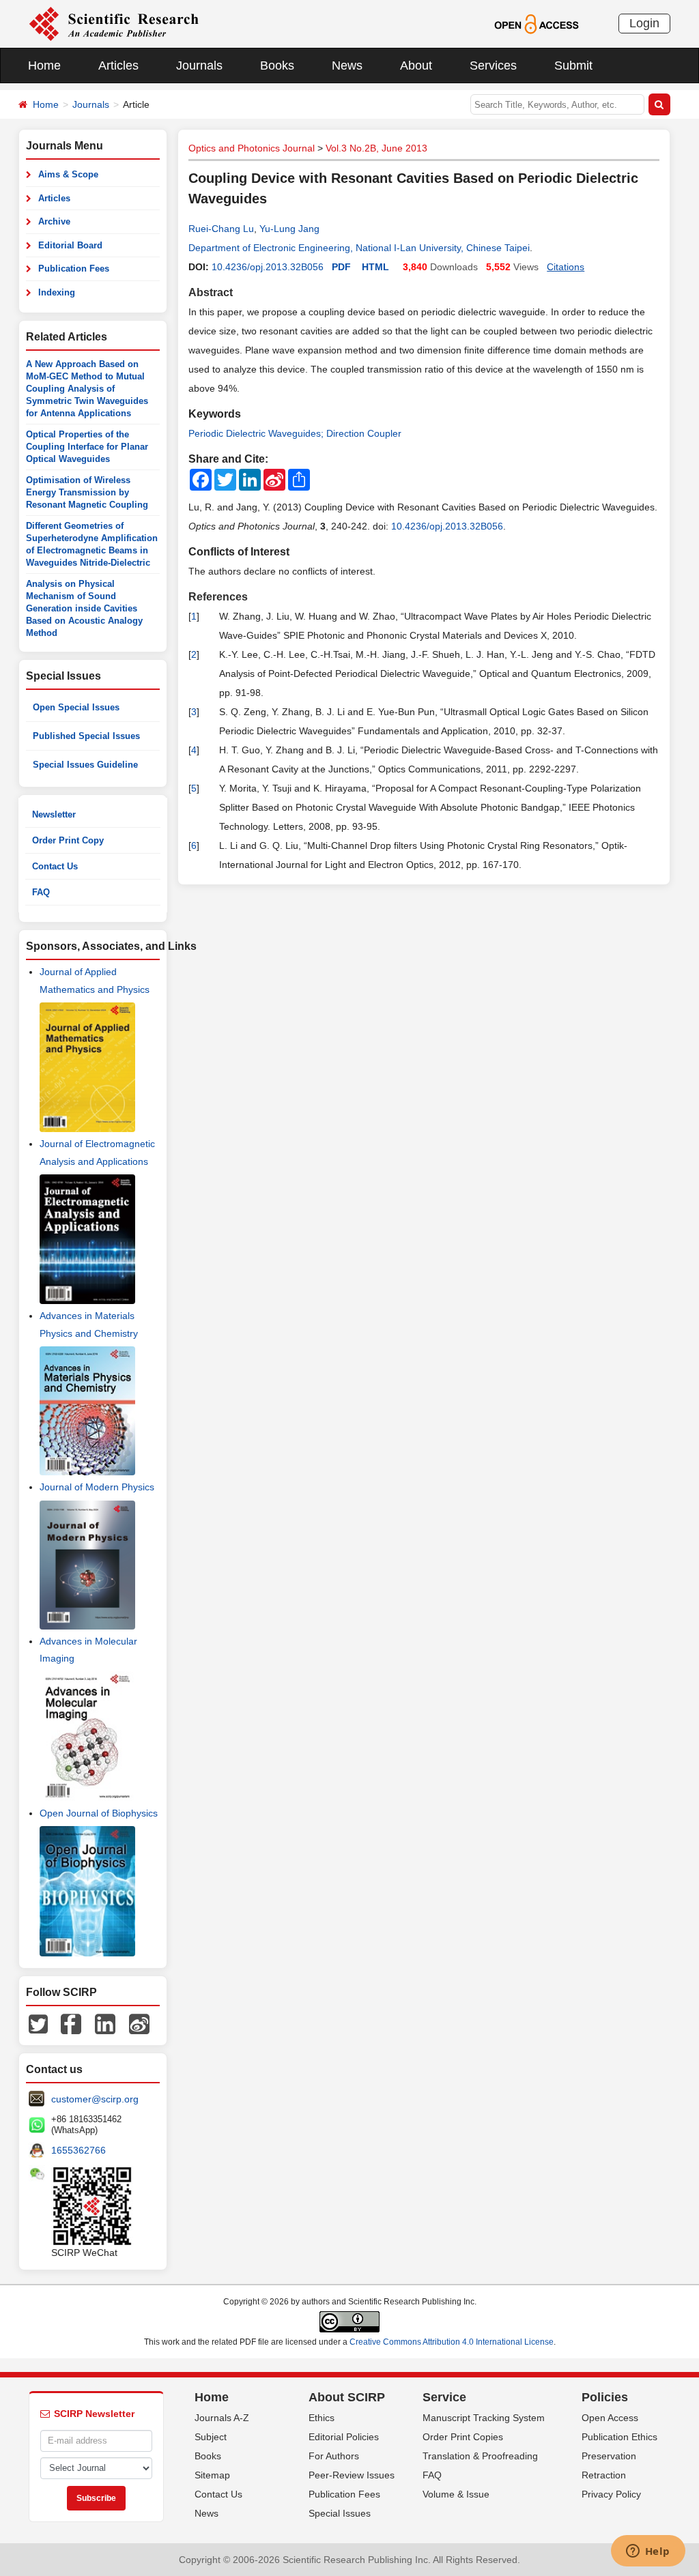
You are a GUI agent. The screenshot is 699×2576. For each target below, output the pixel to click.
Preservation (609, 2456)
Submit (573, 66)
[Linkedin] (105, 2023)
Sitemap (212, 2475)
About (416, 66)
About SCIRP (347, 2397)
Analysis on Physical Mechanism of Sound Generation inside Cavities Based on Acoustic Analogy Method (84, 608)
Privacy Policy (611, 2494)
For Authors (334, 2456)
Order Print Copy (68, 840)
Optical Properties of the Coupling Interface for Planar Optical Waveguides (87, 447)
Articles (118, 66)
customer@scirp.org (95, 2099)
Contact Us (55, 866)
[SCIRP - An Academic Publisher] (114, 23)
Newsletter (54, 814)
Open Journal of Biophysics (99, 1813)
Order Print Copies (463, 2437)
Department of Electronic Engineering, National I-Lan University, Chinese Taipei (359, 248)
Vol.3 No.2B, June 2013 (376, 148)
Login (644, 23)
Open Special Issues (76, 707)
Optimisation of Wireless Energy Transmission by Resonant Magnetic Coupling (87, 492)
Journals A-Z (222, 2418)
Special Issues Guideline (85, 765)
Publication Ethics (619, 2437)
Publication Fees (74, 269)
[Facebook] (71, 2023)
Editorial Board (70, 245)
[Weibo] (139, 2023)
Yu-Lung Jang (289, 229)
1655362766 (79, 2150)
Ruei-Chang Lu (221, 229)
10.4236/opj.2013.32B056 (268, 267)
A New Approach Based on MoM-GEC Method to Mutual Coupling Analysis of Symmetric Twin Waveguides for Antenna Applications (87, 389)
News (347, 66)
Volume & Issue (456, 2494)
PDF (341, 267)
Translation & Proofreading (480, 2456)
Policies (605, 2397)
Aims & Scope (68, 174)
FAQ (41, 892)
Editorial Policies (344, 2437)
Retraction (604, 2475)
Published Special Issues (86, 736)
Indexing (57, 292)
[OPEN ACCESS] (536, 23)
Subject (211, 2437)
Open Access (610, 2418)
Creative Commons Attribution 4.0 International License (452, 2342)
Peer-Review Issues (352, 2475)
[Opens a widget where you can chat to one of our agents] (648, 2552)
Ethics (322, 2418)
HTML (375, 267)
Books (277, 66)
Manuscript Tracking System (484, 2418)
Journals (199, 66)
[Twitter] (38, 2023)
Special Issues (340, 2513)
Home (44, 66)
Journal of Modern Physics (97, 1487)
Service (444, 2397)
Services (493, 66)
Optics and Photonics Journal (252, 148)
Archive (54, 221)
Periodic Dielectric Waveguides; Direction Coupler (295, 433)
